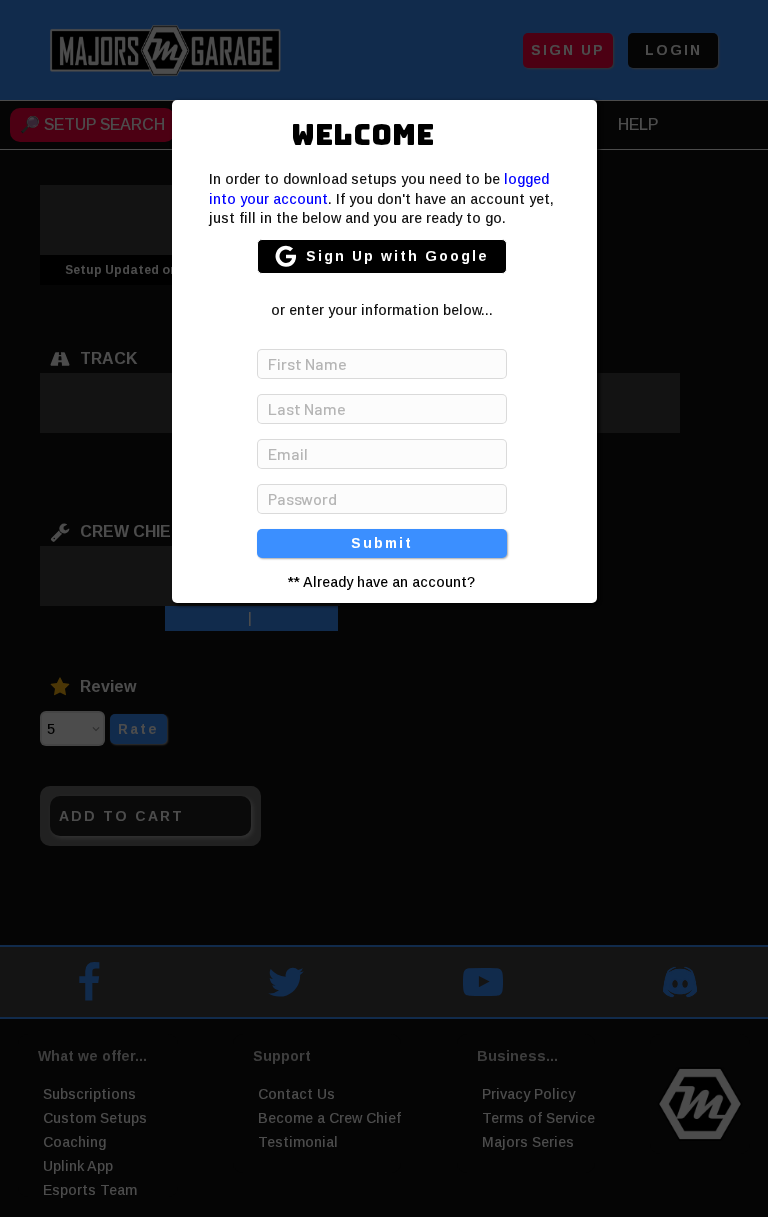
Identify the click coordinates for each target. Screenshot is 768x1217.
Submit (382, 543)
